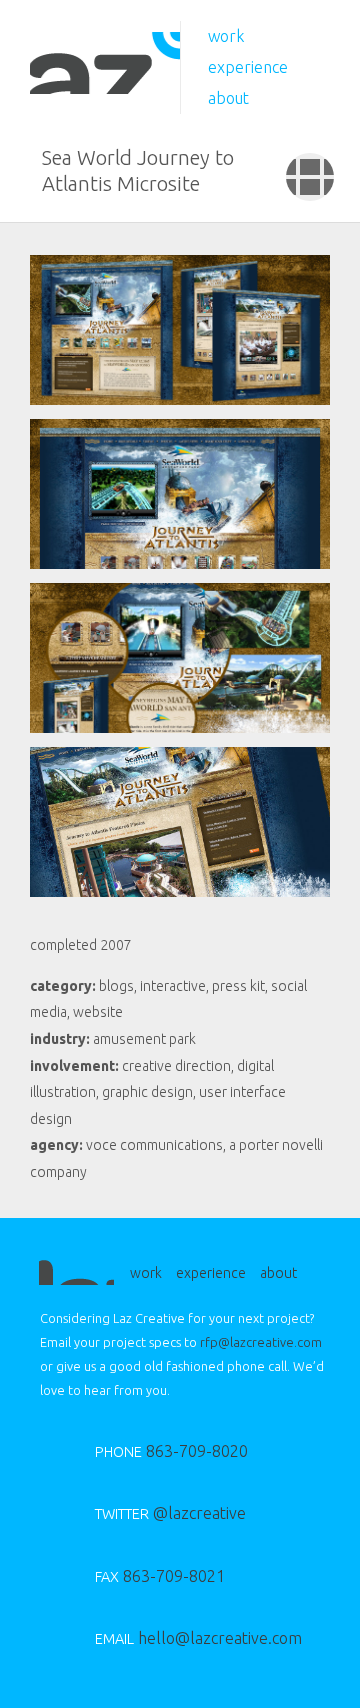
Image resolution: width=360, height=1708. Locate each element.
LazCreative (105, 63)
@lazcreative (170, 1513)
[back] (310, 177)
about (228, 98)
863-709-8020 (171, 1451)
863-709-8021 (160, 1576)
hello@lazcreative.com (182, 1638)
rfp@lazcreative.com (261, 1342)
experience (248, 67)
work (226, 36)
